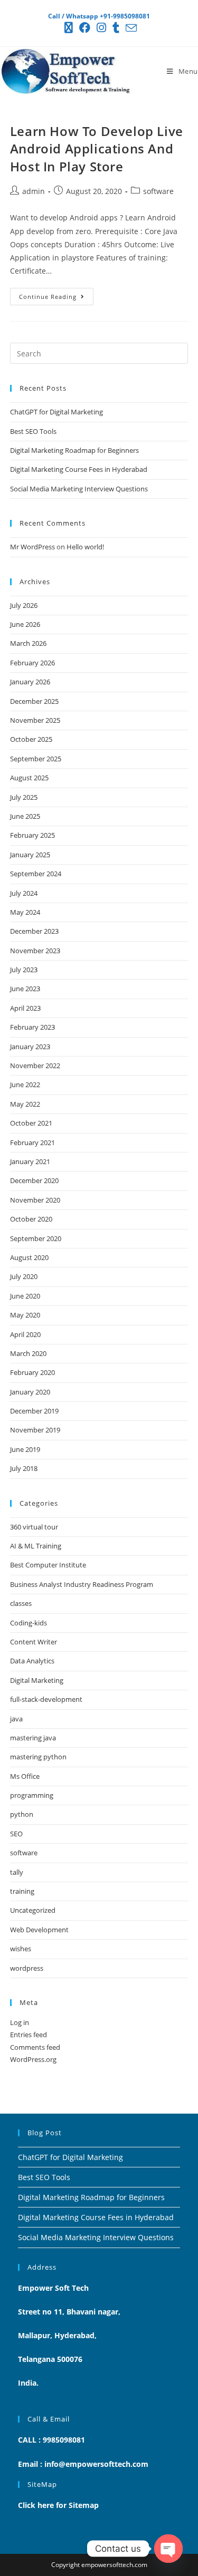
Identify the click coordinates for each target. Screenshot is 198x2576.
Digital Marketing (37, 1680)
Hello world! (85, 547)
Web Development (39, 1930)
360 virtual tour (34, 1527)
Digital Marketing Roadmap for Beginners (74, 450)
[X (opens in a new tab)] (69, 28)
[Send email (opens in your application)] (130, 28)
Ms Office (25, 1776)
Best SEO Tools (33, 431)
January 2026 (30, 682)
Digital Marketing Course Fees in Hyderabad (79, 469)
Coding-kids (29, 1623)
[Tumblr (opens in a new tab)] (116, 28)
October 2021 (31, 1123)
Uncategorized (33, 1910)
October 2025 (31, 739)
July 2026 (24, 605)
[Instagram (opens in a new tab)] (101, 28)
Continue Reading (56, 294)
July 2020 (24, 1276)
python (22, 1814)
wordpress (27, 1968)
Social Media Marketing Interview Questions (79, 489)
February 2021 (32, 1142)
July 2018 (24, 1468)
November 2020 (35, 1200)
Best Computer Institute (48, 1565)
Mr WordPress (32, 547)
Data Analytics (32, 1661)
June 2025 (25, 816)
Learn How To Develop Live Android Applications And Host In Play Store (97, 149)
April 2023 (25, 1008)
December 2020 (34, 1180)
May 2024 (25, 912)
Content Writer (34, 1642)
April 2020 (25, 1334)
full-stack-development (46, 1699)
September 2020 (36, 1238)
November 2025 (35, 720)
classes (21, 1603)
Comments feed (35, 2047)
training (22, 1891)
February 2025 (32, 835)
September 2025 (36, 759)
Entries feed (29, 2035)
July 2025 (24, 797)
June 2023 (25, 989)
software (158, 191)
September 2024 (36, 874)
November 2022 (35, 1066)
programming (32, 1795)
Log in (20, 2022)
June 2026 (25, 624)
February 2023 (32, 1027)
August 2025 (29, 778)
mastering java (33, 1738)
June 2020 (25, 1296)
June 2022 (25, 1084)
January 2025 (30, 855)
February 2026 (32, 663)
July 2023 (24, 970)
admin (34, 191)
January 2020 (30, 1392)
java (16, 1719)
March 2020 (28, 1353)
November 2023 (35, 951)
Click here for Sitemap (58, 2505)
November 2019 (35, 1430)
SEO (16, 1834)
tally (17, 1872)
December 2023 (34, 931)
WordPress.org (33, 2059)
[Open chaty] (168, 2549)
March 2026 (28, 643)
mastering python (38, 1757)
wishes (21, 1949)
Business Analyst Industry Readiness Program (82, 1584)
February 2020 (32, 1372)
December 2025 (34, 701)
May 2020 (25, 1315)
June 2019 (25, 1449)
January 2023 (30, 1047)
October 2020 (31, 1219)
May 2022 (25, 1104)
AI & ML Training (36, 1546)
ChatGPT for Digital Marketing (56, 412)
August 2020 (29, 1257)
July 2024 (24, 893)
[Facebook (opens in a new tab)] (85, 28)
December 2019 (34, 1411)
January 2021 (30, 1161)
